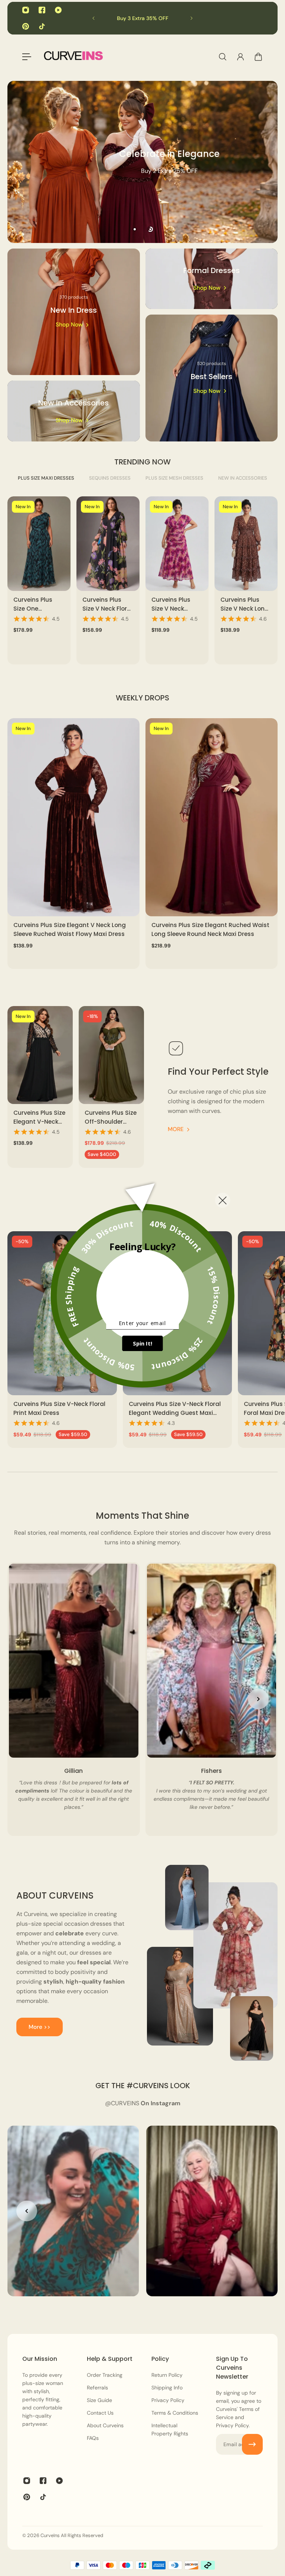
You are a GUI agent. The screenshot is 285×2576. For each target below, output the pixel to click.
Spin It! (142, 1344)
